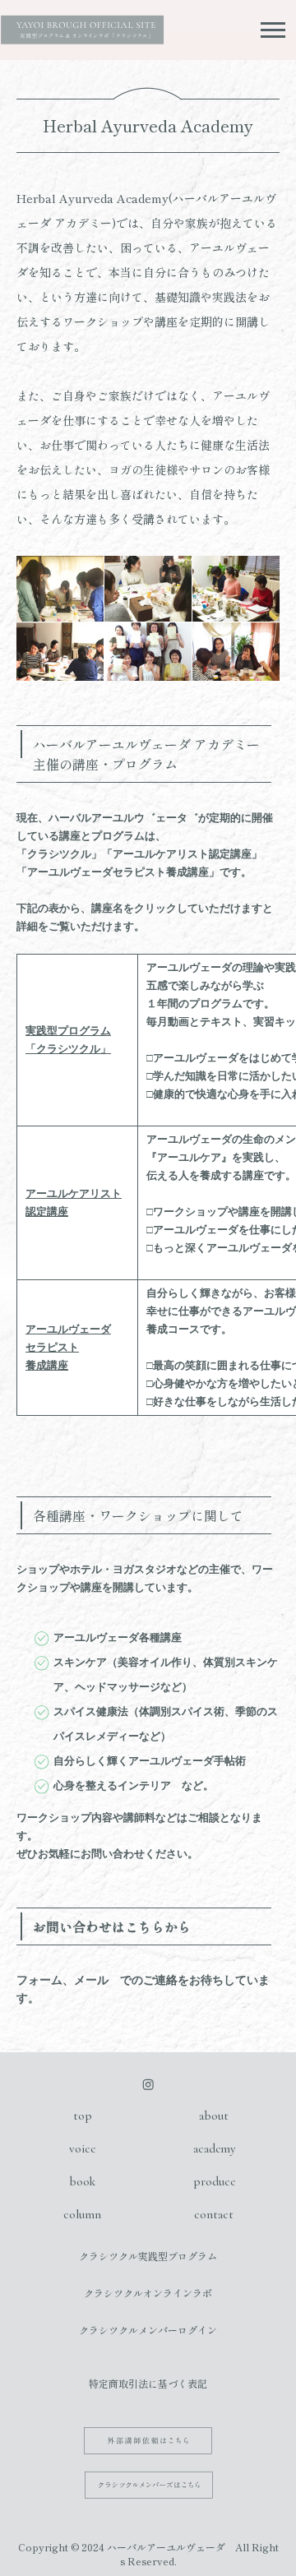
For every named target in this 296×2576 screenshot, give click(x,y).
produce (214, 2181)
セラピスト (52, 1347)
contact (214, 2214)
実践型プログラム (68, 1031)
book (82, 2181)
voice (82, 2148)
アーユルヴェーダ (68, 1329)
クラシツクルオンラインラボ (148, 2293)
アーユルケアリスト (74, 1193)
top (83, 2116)
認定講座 (47, 1212)
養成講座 (47, 1365)
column (82, 2214)
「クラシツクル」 (68, 1049)
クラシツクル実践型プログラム (148, 2256)
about (214, 2116)
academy (214, 2148)
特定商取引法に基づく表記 (148, 2383)
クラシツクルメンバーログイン (148, 2330)
